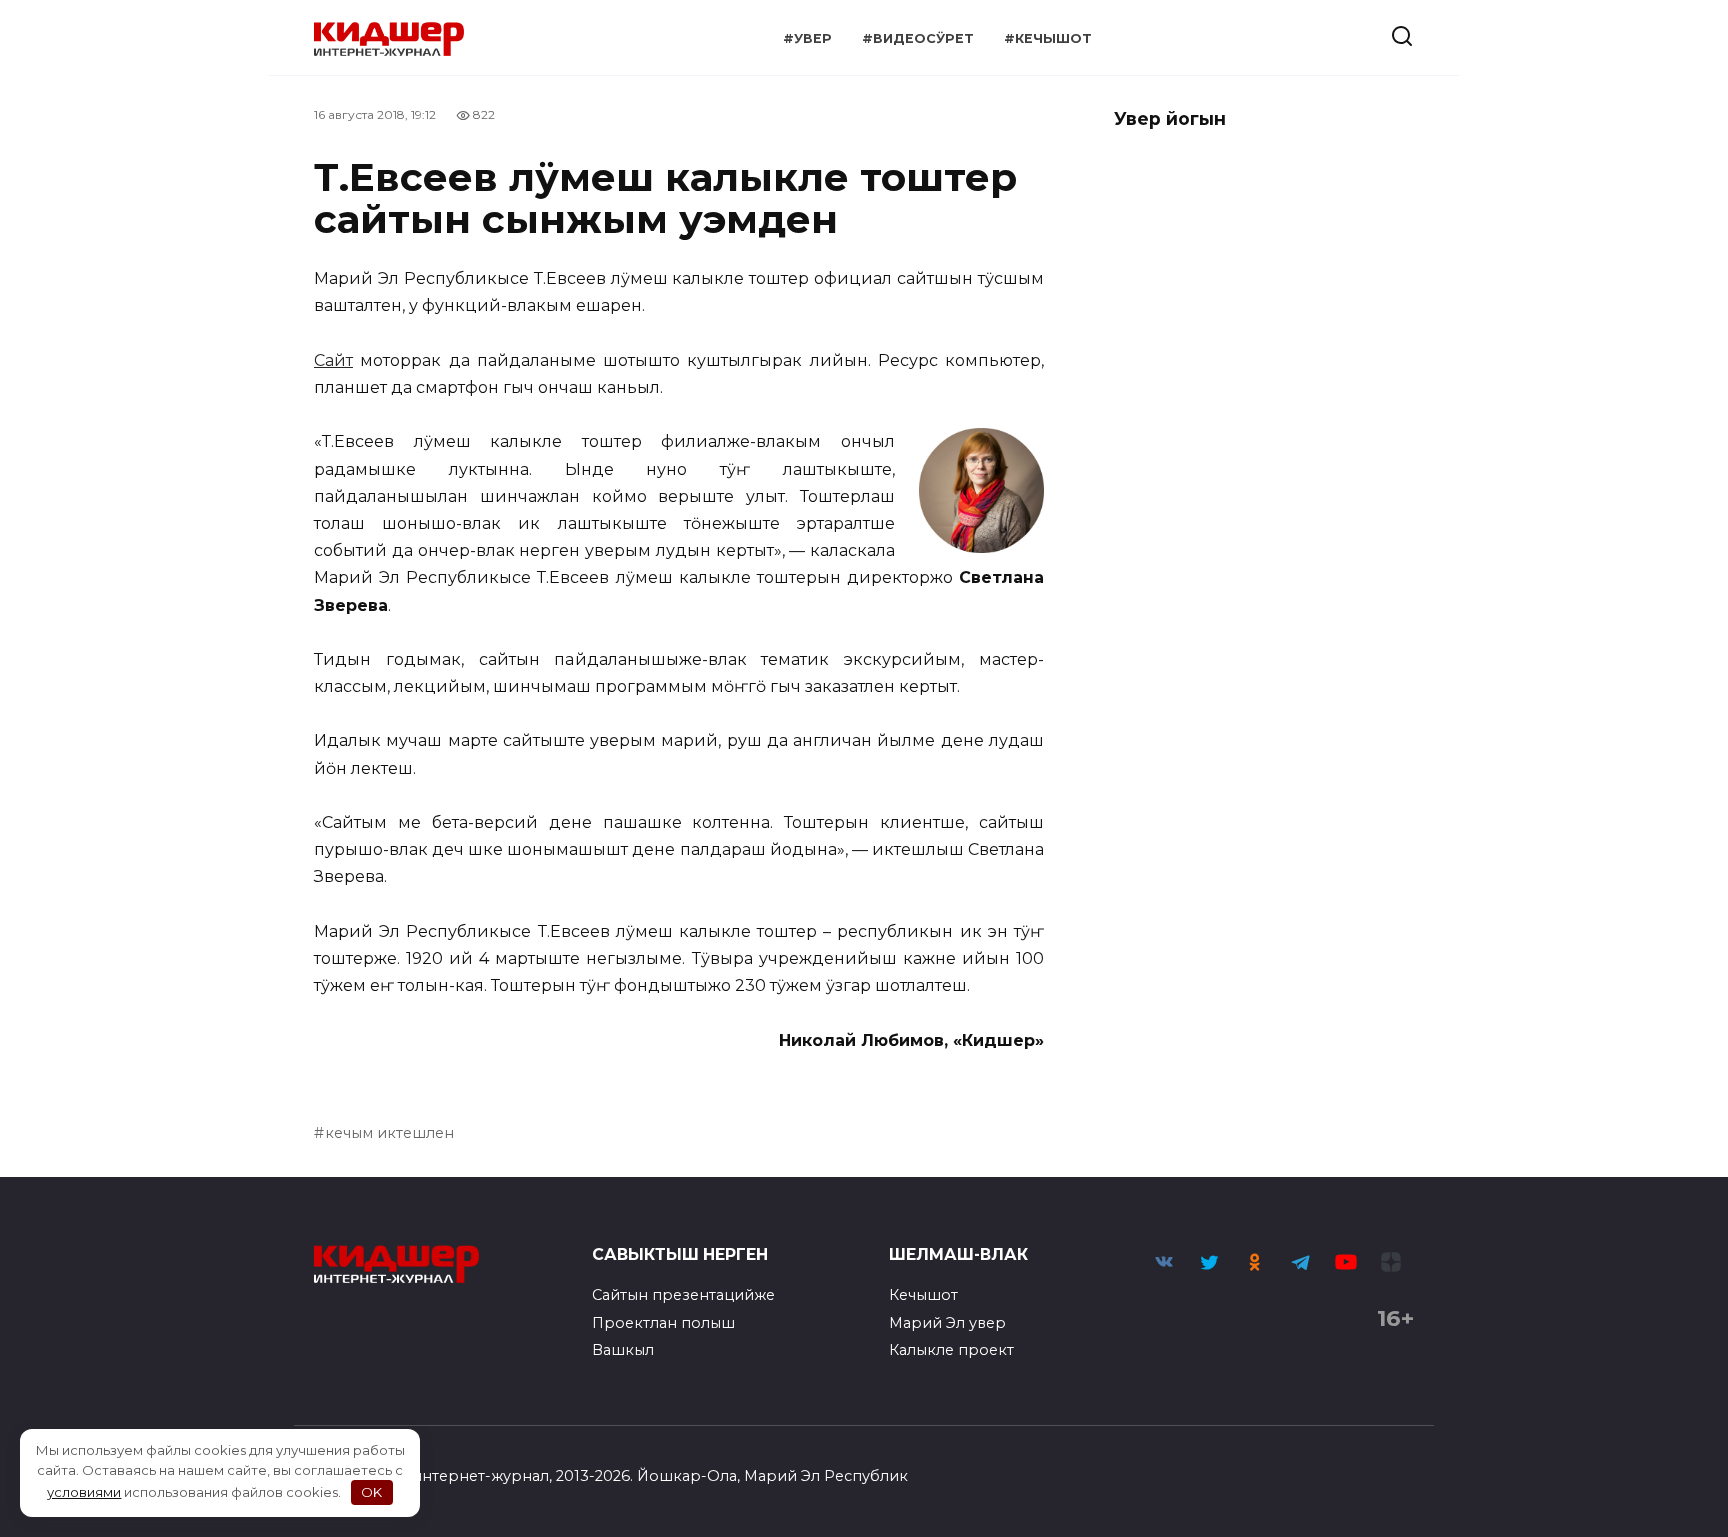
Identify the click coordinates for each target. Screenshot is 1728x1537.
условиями (84, 1492)
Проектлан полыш (663, 1323)
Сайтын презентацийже (683, 1295)
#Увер (807, 38)
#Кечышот (1048, 38)
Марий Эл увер (947, 1323)
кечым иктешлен (389, 1133)
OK (371, 1492)
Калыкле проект (951, 1350)
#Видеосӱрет (918, 38)
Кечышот (923, 1295)
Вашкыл (623, 1350)
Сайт (333, 360)
